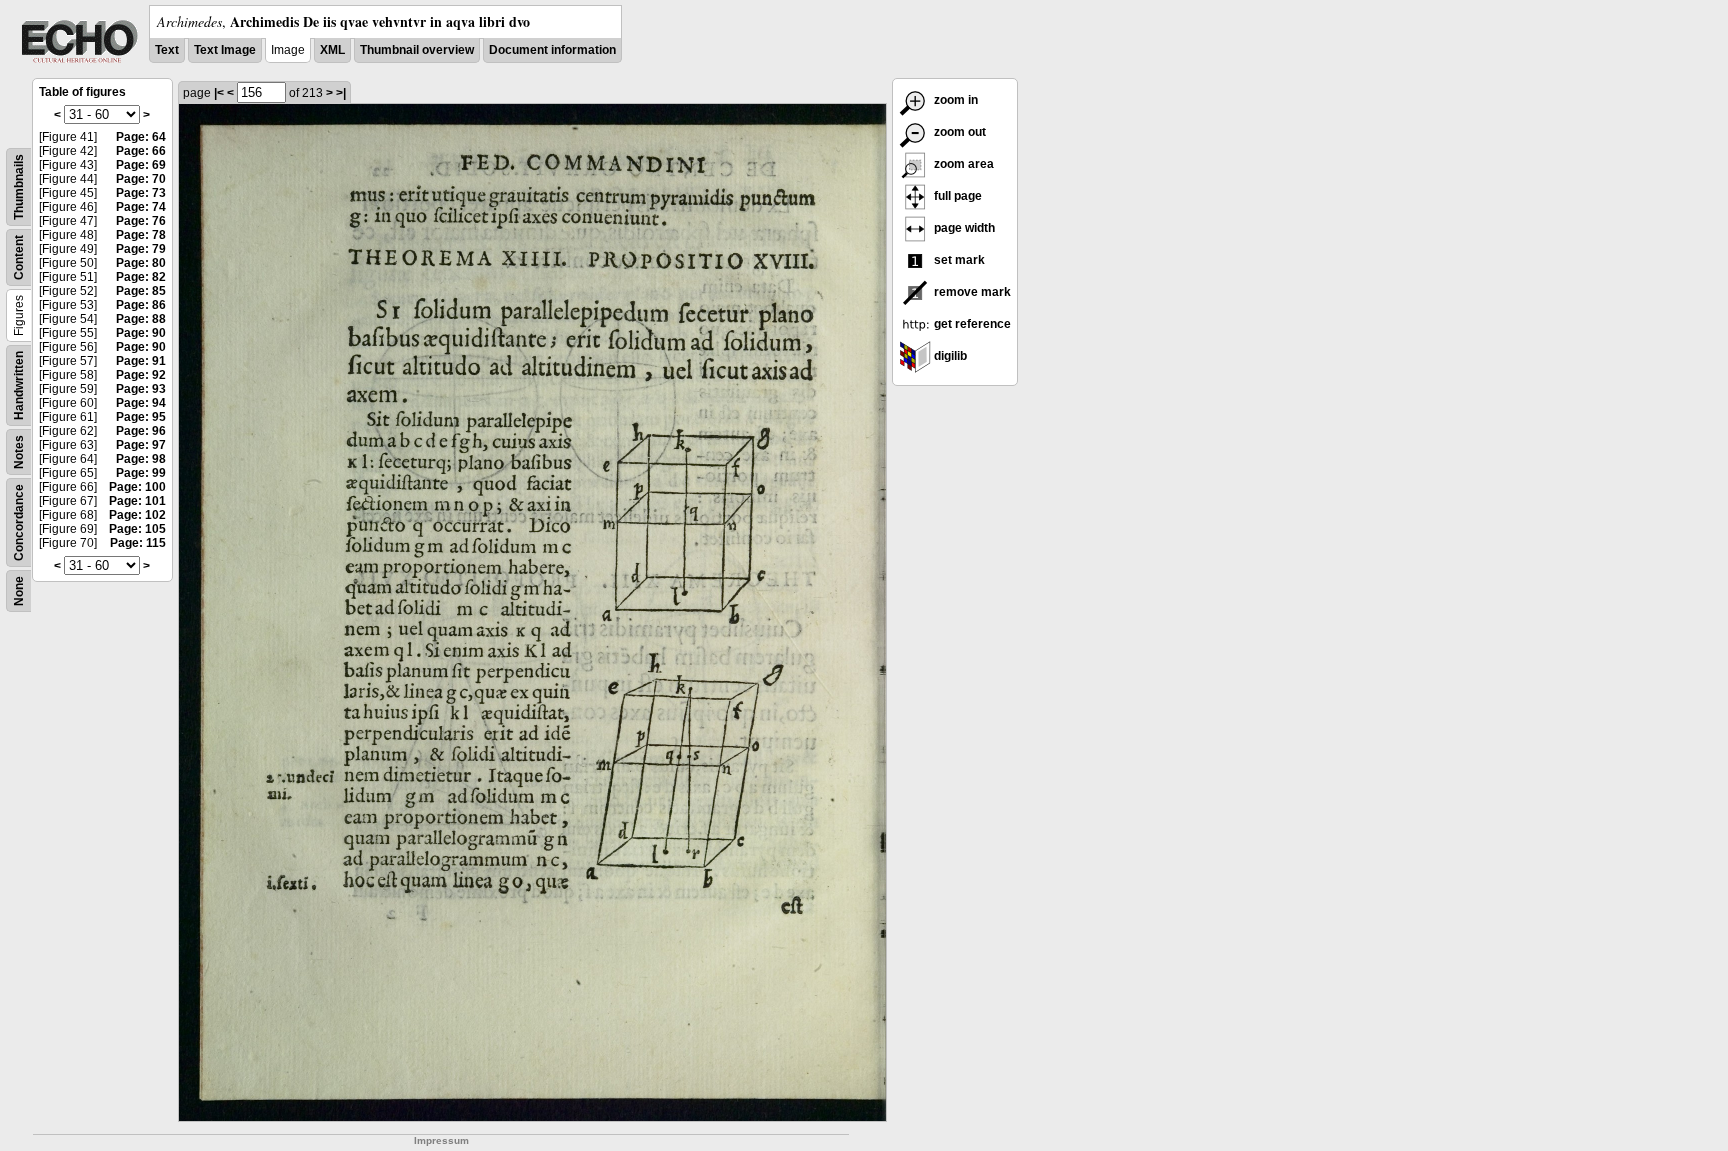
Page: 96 (141, 431)
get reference (971, 324)
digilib (949, 356)
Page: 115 (138, 543)
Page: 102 (137, 515)
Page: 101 (137, 501)
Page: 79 (141, 249)
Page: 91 (141, 361)
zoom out (958, 132)
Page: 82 (141, 277)
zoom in (954, 100)
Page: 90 (141, 333)
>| (341, 93)
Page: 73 (141, 193)
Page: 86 (141, 305)
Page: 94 (141, 403)
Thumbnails (19, 187)
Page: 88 (141, 319)
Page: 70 (141, 179)
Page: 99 (141, 473)
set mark (958, 260)
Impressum (441, 1140)
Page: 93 (141, 389)
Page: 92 (141, 375)
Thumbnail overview (417, 50)
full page (956, 196)
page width (963, 228)
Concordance (19, 522)
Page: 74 (141, 207)
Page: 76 (141, 221)
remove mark (971, 292)
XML (332, 50)
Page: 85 (141, 291)
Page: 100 (137, 487)
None (19, 591)
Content (19, 257)
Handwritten (19, 385)
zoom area (962, 164)
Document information (552, 50)
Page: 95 (141, 417)
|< (219, 93)
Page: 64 (141, 137)
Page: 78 (141, 235)
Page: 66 (141, 151)
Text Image (225, 50)
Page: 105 (137, 529)
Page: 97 (141, 445)
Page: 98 (141, 459)
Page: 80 (141, 263)
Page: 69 (141, 165)
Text (167, 50)
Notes (19, 452)
